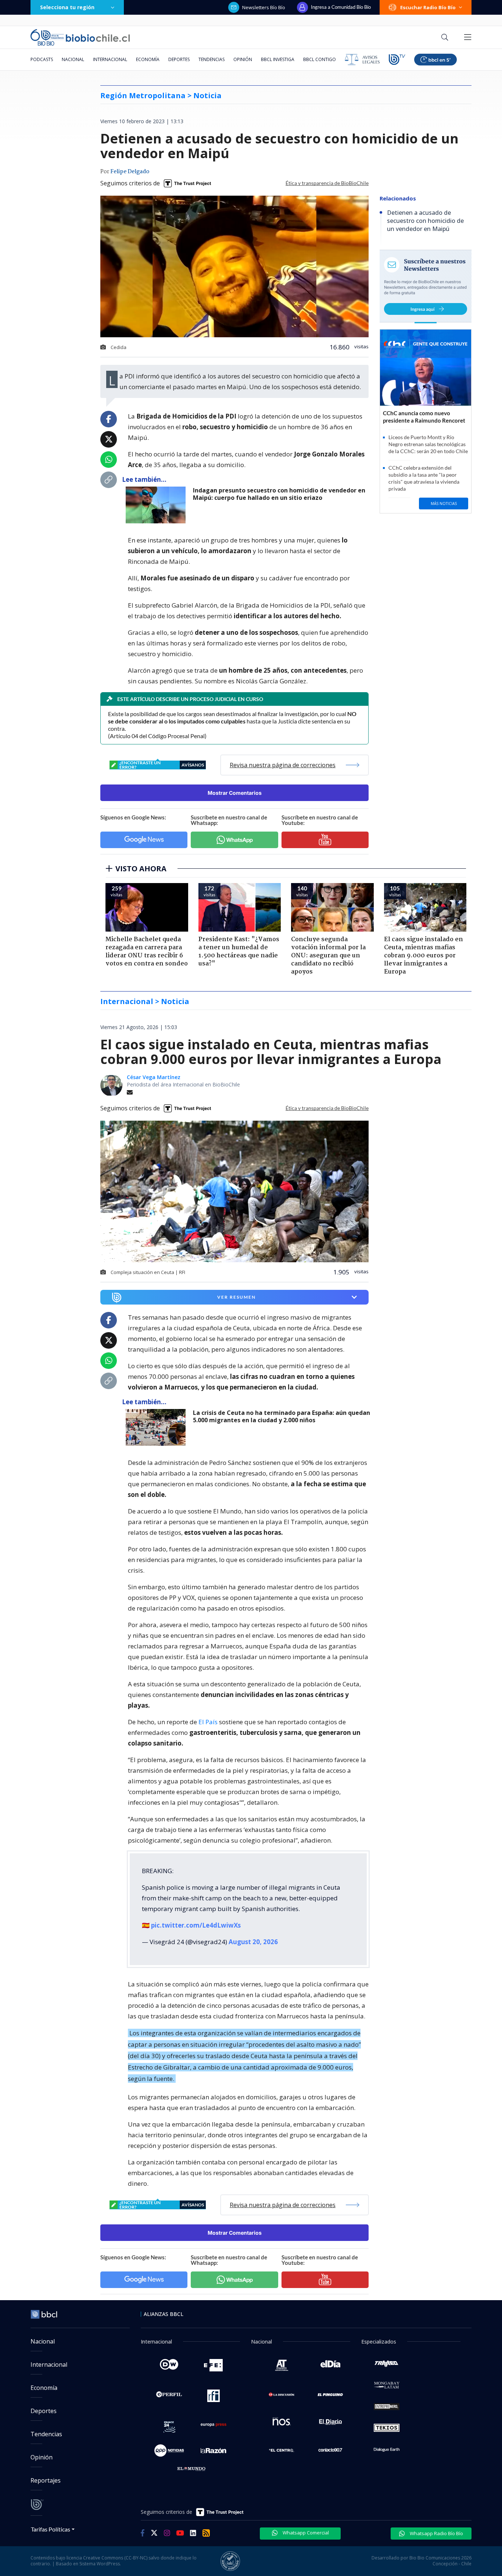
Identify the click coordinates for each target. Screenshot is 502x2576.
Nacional (73, 59)
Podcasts (42, 59)
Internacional (110, 59)
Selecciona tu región (67, 7)
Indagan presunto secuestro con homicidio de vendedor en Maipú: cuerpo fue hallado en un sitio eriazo (279, 494)
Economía (148, 59)
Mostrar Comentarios (235, 793)
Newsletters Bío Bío (264, 7)
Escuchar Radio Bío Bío (428, 7)
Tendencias (211, 59)
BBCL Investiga (278, 59)
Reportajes (46, 2480)
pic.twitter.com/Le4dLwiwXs (196, 1925)
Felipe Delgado (130, 172)
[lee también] (157, 505)
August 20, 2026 (253, 1942)
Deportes (179, 59)
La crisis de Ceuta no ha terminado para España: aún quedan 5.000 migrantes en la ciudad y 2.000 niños (282, 1417)
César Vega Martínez (154, 1077)
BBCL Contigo (320, 59)
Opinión (243, 59)
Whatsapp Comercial (305, 2533)
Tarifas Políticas (51, 2529)
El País (208, 1722)
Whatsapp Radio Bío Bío (436, 2533)
